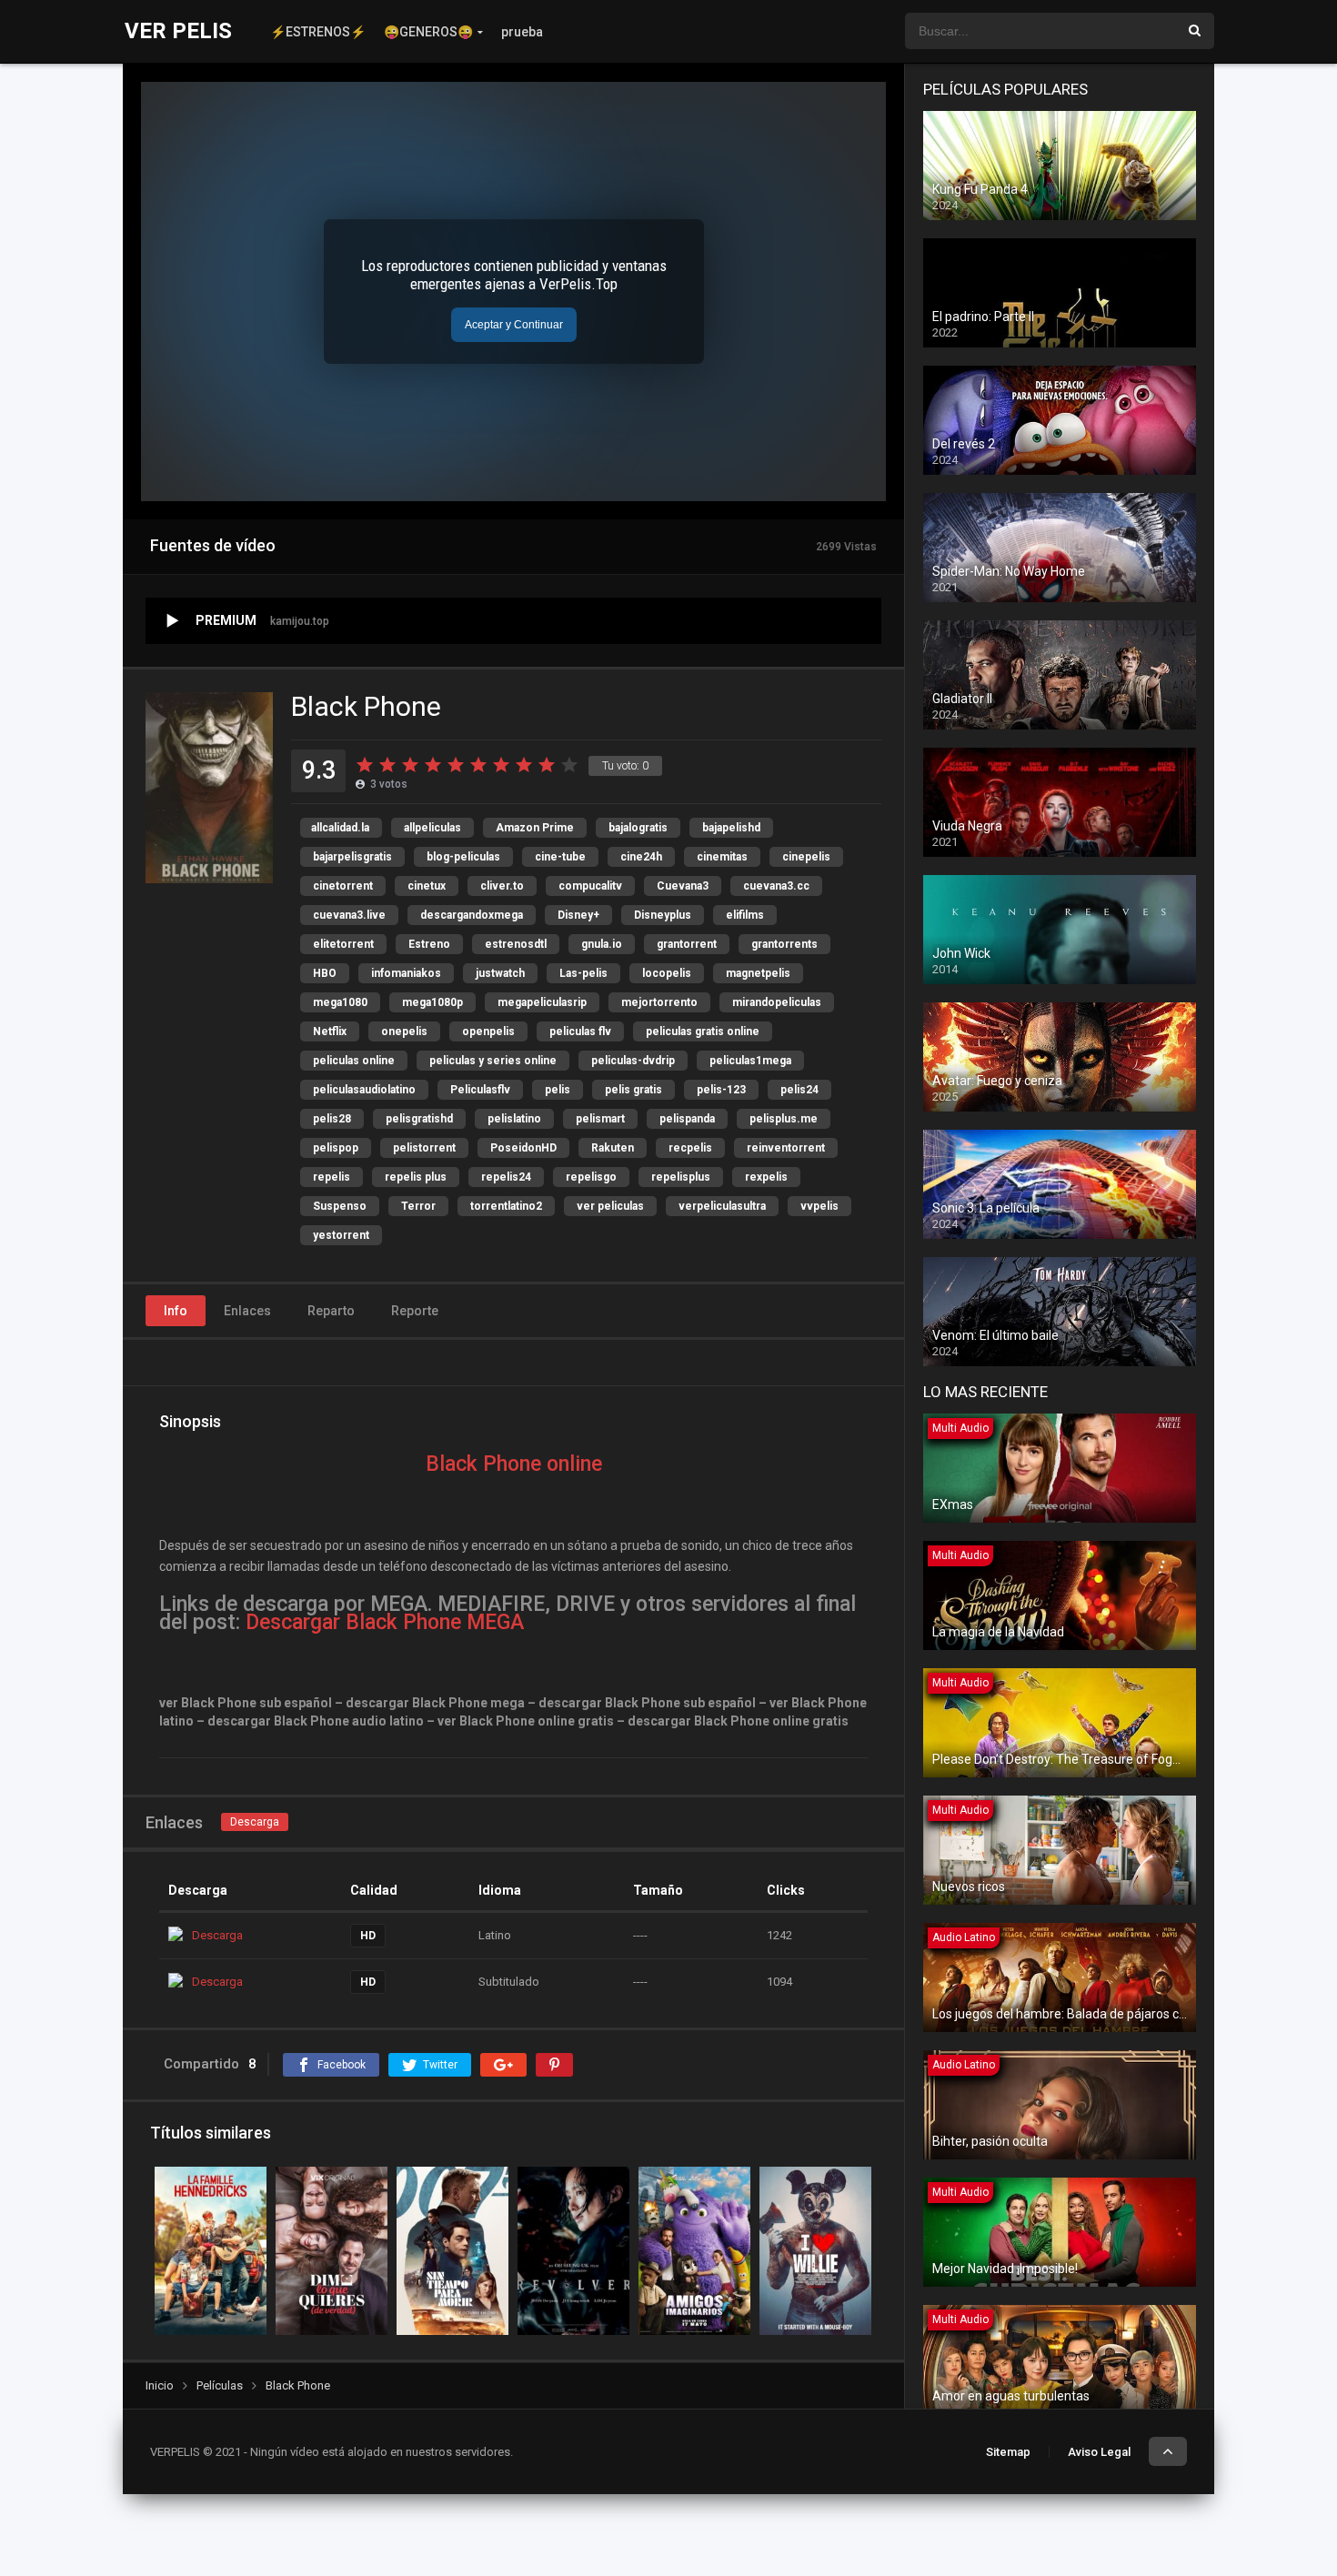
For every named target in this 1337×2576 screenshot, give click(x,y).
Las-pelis (583, 973)
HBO (325, 973)
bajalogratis (638, 828)
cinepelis (806, 857)
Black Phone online (514, 1464)
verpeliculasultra (722, 1206)
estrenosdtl (516, 944)
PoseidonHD (523, 1148)
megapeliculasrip (542, 1002)
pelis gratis (633, 1090)
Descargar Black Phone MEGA (385, 1622)
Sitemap (1008, 2452)
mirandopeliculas (777, 1002)
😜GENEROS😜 (428, 32)
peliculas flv (580, 1031)
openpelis (488, 1031)
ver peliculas (610, 1206)
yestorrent (341, 1235)
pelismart (600, 1119)
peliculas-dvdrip (633, 1061)
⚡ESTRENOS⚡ (318, 32)
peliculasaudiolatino (364, 1090)
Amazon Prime (535, 828)
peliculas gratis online (703, 1031)
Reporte (415, 1311)
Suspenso (340, 1206)
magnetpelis (758, 973)
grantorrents (784, 944)
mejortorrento (659, 1002)
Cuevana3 (683, 886)
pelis (558, 1090)
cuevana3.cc (776, 886)
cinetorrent (343, 886)
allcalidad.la (340, 828)
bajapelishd (731, 828)
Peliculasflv (480, 1090)
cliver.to (502, 886)
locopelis (667, 973)
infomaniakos (406, 973)
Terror (418, 1206)
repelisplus (681, 1177)
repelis (332, 1177)
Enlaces (247, 1311)
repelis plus (416, 1177)
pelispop (336, 1148)
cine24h (641, 857)
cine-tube (560, 857)
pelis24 (799, 1090)
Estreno (429, 944)
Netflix (330, 1031)
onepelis (404, 1031)
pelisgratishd (419, 1119)
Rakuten (613, 1148)
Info (176, 1311)
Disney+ (578, 915)
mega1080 (340, 1002)
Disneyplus (663, 915)
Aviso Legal (1099, 2452)
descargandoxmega (472, 915)
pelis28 (332, 1119)
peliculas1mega (750, 1061)
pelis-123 (721, 1090)
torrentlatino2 (506, 1206)
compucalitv (590, 886)
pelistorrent (424, 1148)
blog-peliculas (463, 857)
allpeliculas (432, 828)
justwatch (500, 973)
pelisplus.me (784, 1119)
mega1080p (432, 1002)
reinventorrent (786, 1148)
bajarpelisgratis (352, 857)
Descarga (255, 1822)
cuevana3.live (349, 915)
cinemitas (722, 857)
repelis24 (506, 1177)
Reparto (331, 1311)
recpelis (690, 1148)
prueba (522, 32)
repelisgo (591, 1177)
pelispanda (687, 1119)
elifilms (745, 915)
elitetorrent (343, 944)
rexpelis (766, 1177)
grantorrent (687, 944)
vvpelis (819, 1206)
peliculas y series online (493, 1061)
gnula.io (602, 944)
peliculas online (354, 1061)
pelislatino (514, 1119)
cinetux (427, 886)
